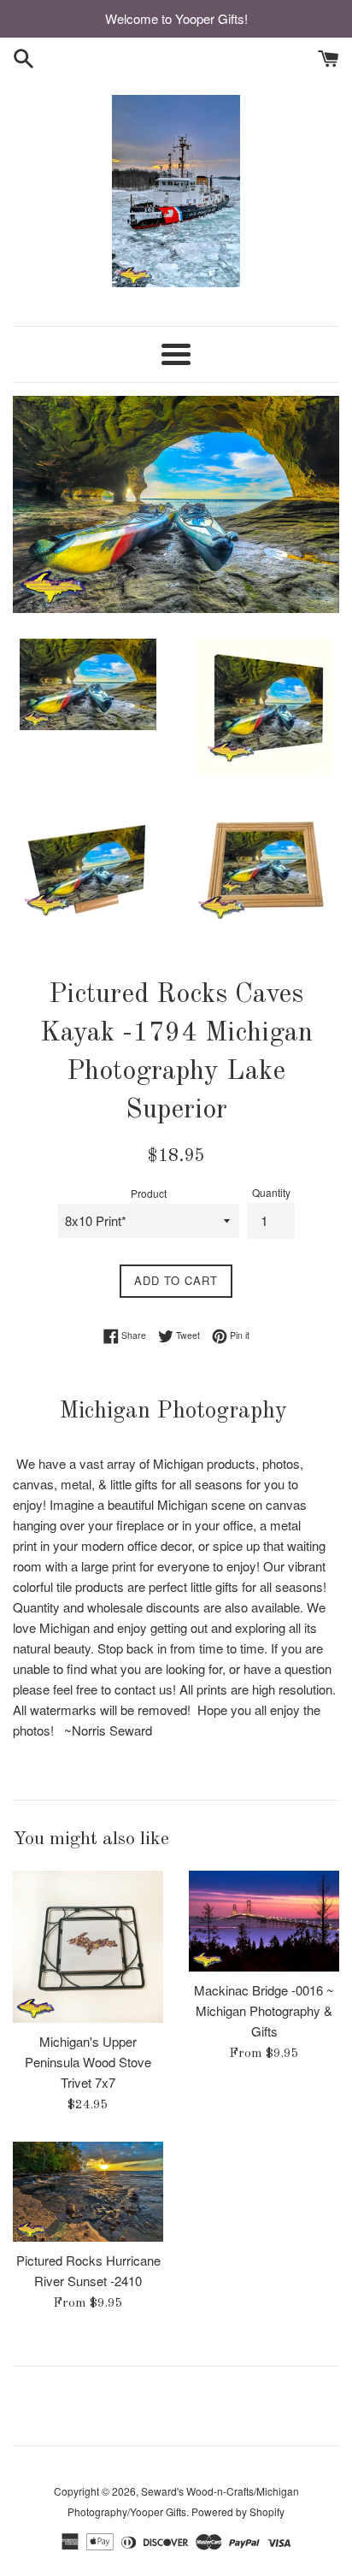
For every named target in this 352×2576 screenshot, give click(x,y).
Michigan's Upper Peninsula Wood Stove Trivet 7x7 (88, 2062)
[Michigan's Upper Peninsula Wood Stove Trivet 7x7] (88, 1947)
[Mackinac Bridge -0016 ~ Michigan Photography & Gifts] (264, 1921)
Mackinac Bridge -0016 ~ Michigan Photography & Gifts (264, 2010)
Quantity (271, 1192)
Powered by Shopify (238, 2511)
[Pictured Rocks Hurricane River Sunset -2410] (88, 2192)
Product (149, 1193)
